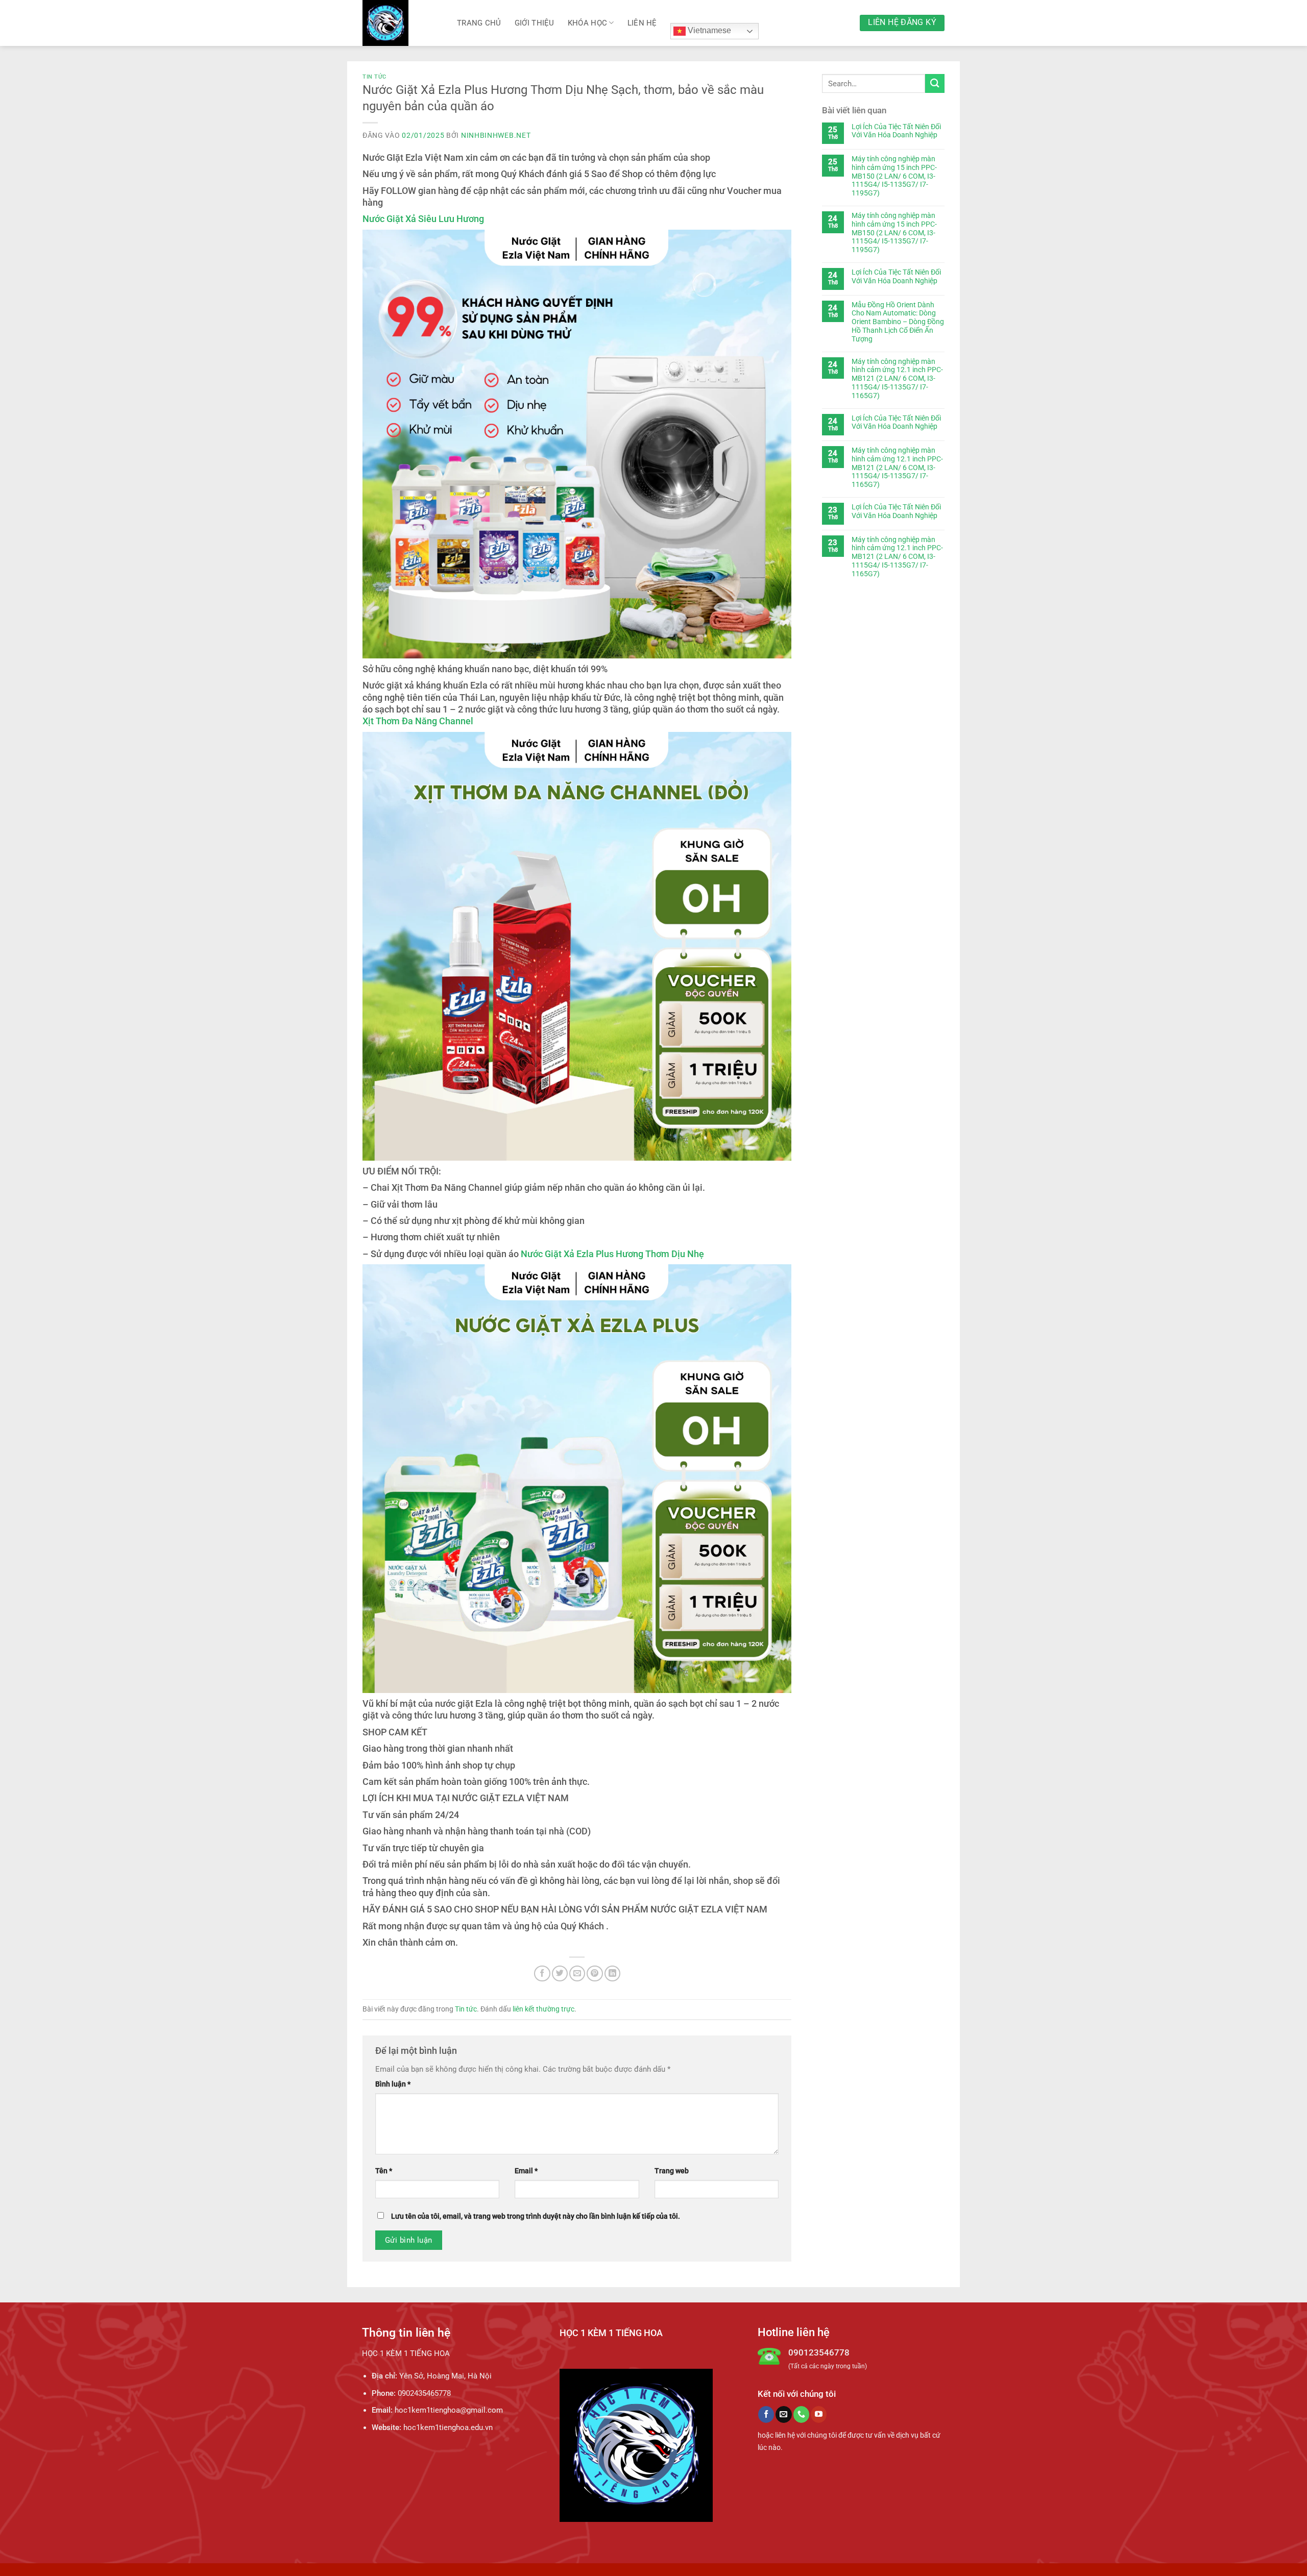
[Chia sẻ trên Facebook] (542, 1973)
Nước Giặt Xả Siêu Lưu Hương (423, 219)
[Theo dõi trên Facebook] (766, 2414)
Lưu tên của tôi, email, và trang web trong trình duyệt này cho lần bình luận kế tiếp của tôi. (536, 2216)
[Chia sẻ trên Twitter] (560, 1973)
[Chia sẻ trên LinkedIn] (612, 1973)
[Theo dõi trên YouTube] (819, 2414)
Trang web (672, 2171)
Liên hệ (642, 23)
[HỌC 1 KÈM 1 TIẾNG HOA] (402, 23)
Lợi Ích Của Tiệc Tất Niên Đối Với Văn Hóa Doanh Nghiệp (896, 131)
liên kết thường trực (543, 2009)
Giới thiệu (535, 23)
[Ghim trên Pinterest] (595, 1973)
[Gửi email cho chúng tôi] (783, 2414)
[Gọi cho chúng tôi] (801, 2414)
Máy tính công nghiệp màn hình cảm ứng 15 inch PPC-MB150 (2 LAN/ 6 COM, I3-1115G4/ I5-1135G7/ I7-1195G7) (894, 176)
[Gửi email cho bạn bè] (577, 1973)
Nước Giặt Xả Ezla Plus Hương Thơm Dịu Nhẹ (612, 1254)
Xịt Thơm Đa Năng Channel (418, 721)
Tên (384, 2171)
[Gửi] (935, 83)
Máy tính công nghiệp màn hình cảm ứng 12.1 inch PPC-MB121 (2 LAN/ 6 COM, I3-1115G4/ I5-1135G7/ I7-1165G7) (897, 378)
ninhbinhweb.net (496, 135)
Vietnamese (708, 30)
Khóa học (587, 23)
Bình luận (393, 2084)
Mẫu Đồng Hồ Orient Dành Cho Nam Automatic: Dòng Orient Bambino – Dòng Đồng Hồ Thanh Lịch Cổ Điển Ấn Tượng (898, 322)
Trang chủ (479, 23)
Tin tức (374, 77)
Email (526, 2171)
